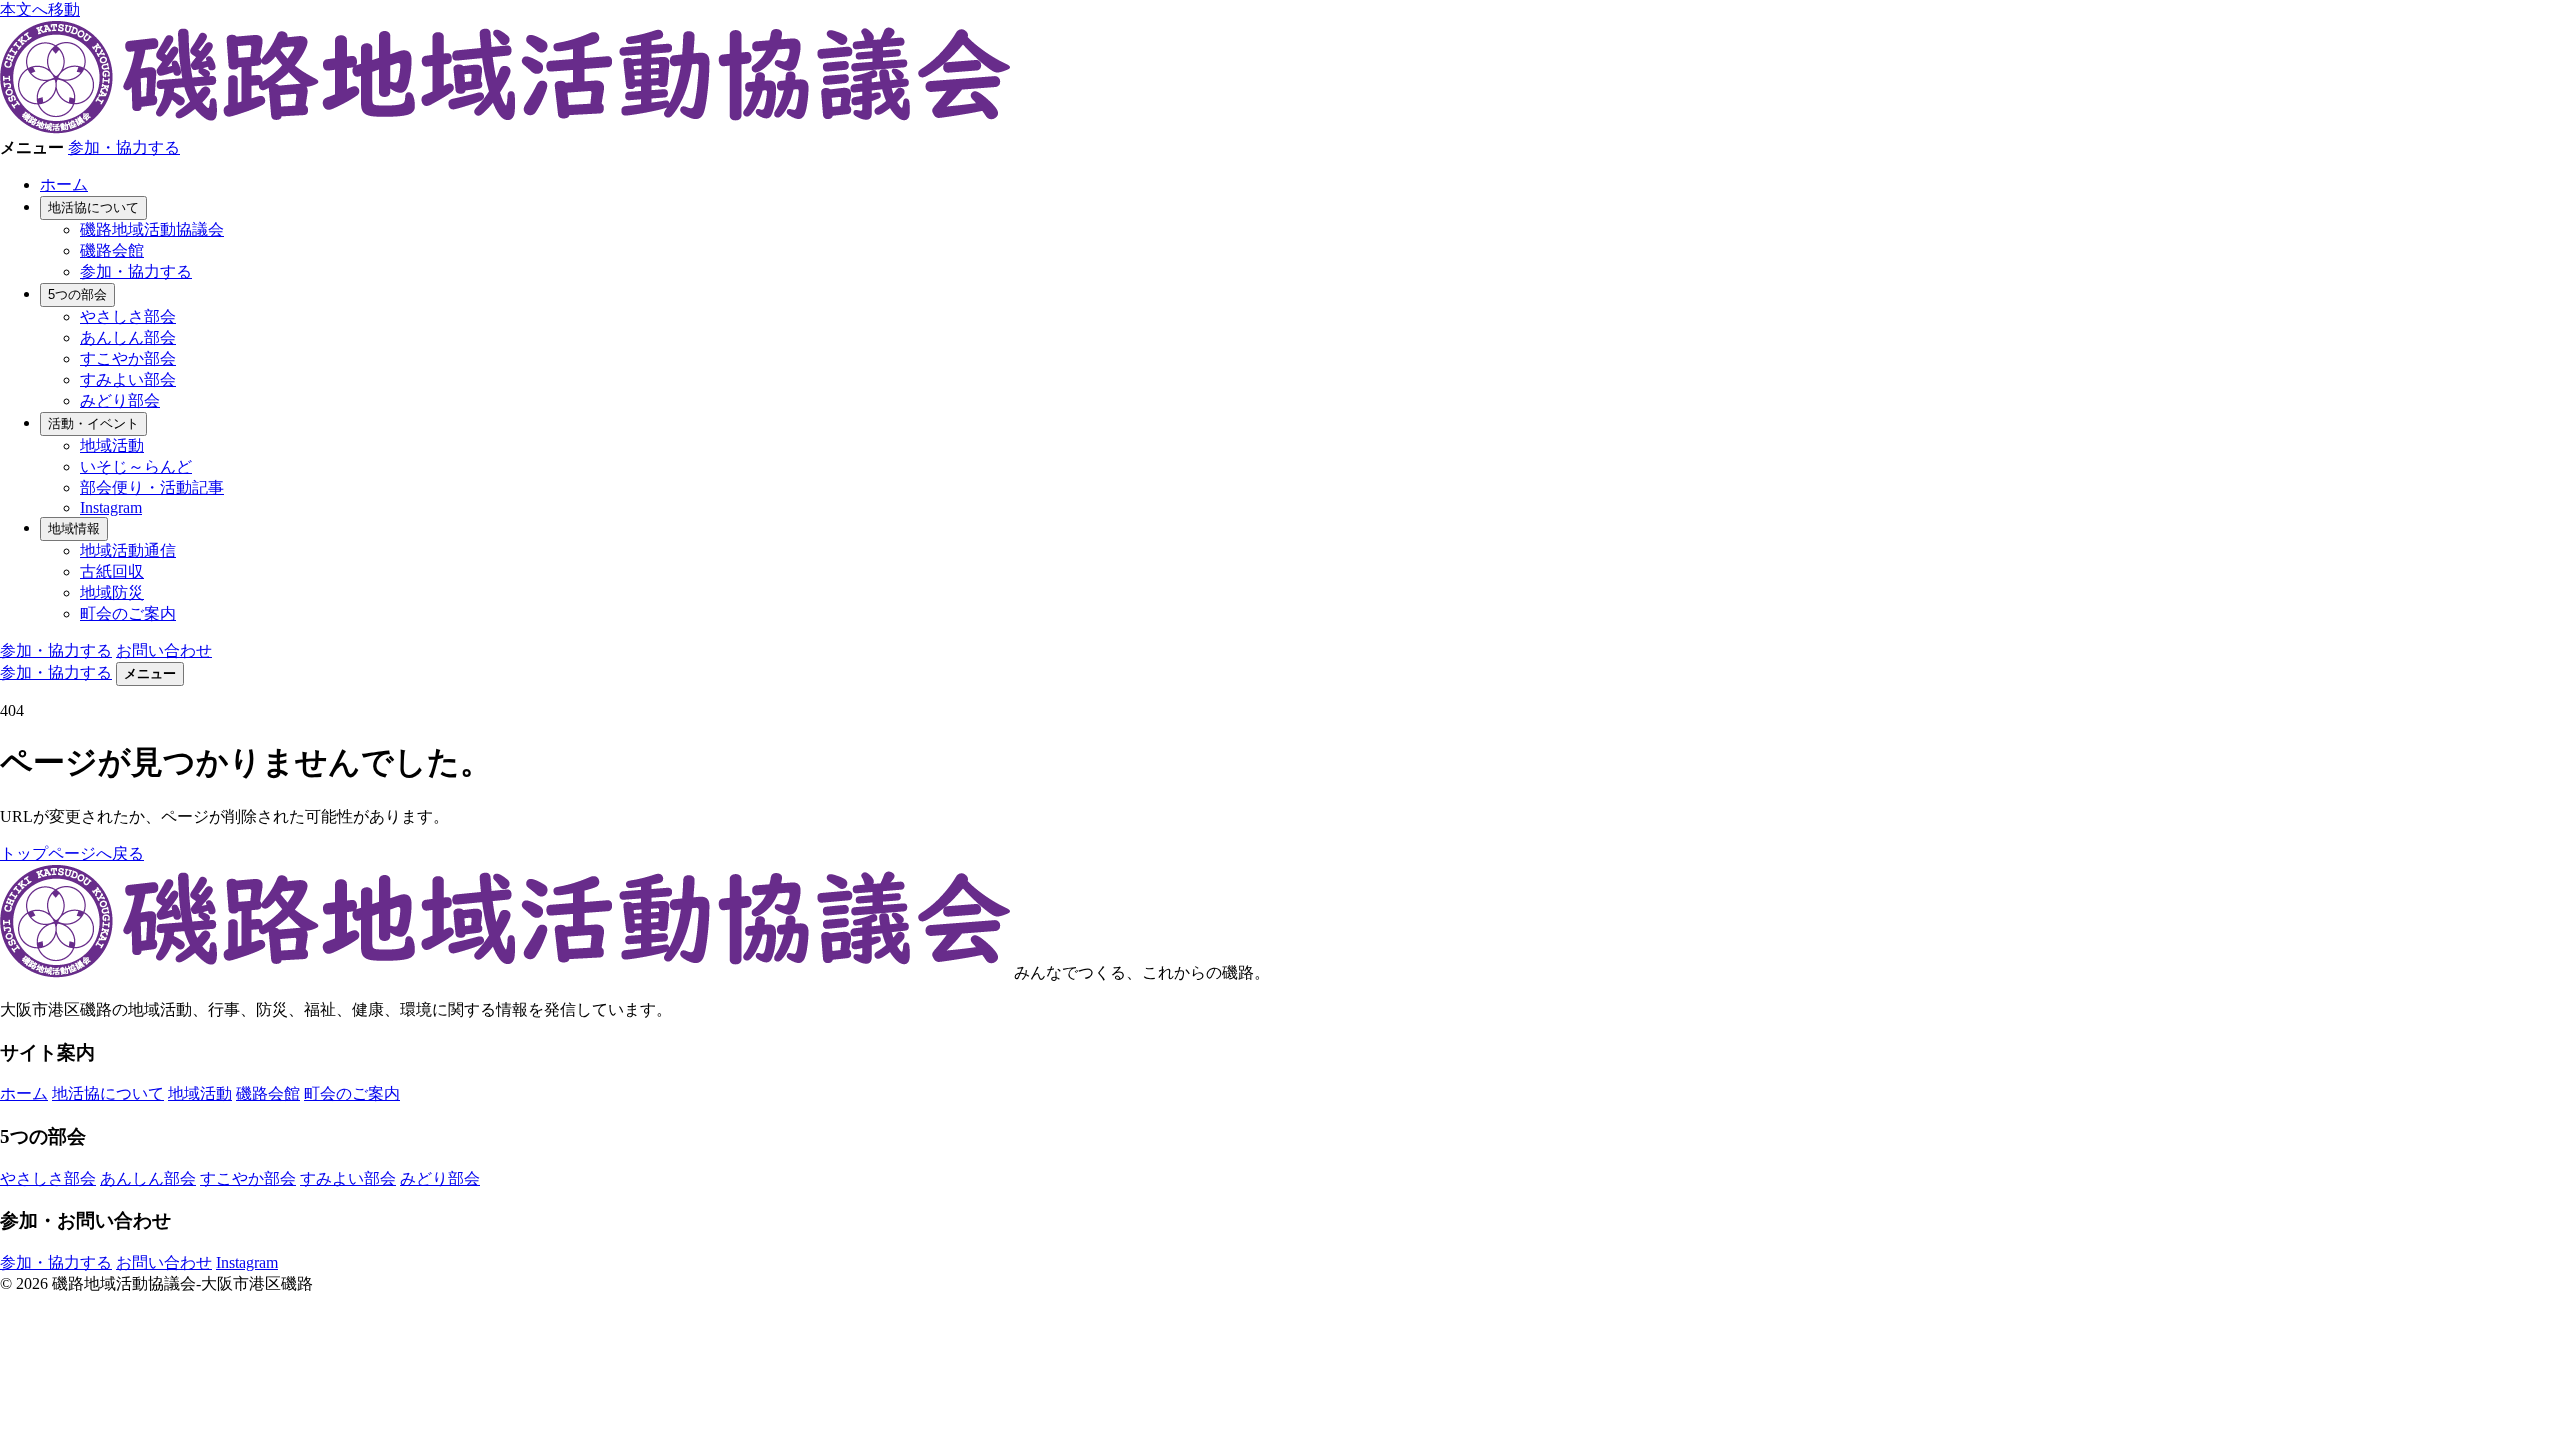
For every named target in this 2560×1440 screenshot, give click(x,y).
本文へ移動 (40, 9)
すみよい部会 (128, 379)
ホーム (64, 184)
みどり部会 (120, 400)
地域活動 (112, 445)
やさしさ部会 (128, 316)
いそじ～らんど (136, 466)
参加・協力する (124, 147)
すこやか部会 (128, 358)
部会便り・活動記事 (152, 487)
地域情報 (74, 528)
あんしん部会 (128, 337)
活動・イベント (93, 423)
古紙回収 (112, 571)
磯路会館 (112, 250)
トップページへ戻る (72, 853)
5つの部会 (77, 294)
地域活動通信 (128, 550)
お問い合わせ (164, 650)
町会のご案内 (128, 613)
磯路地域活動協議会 (152, 229)
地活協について (93, 207)
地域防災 (112, 592)
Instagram (111, 507)
